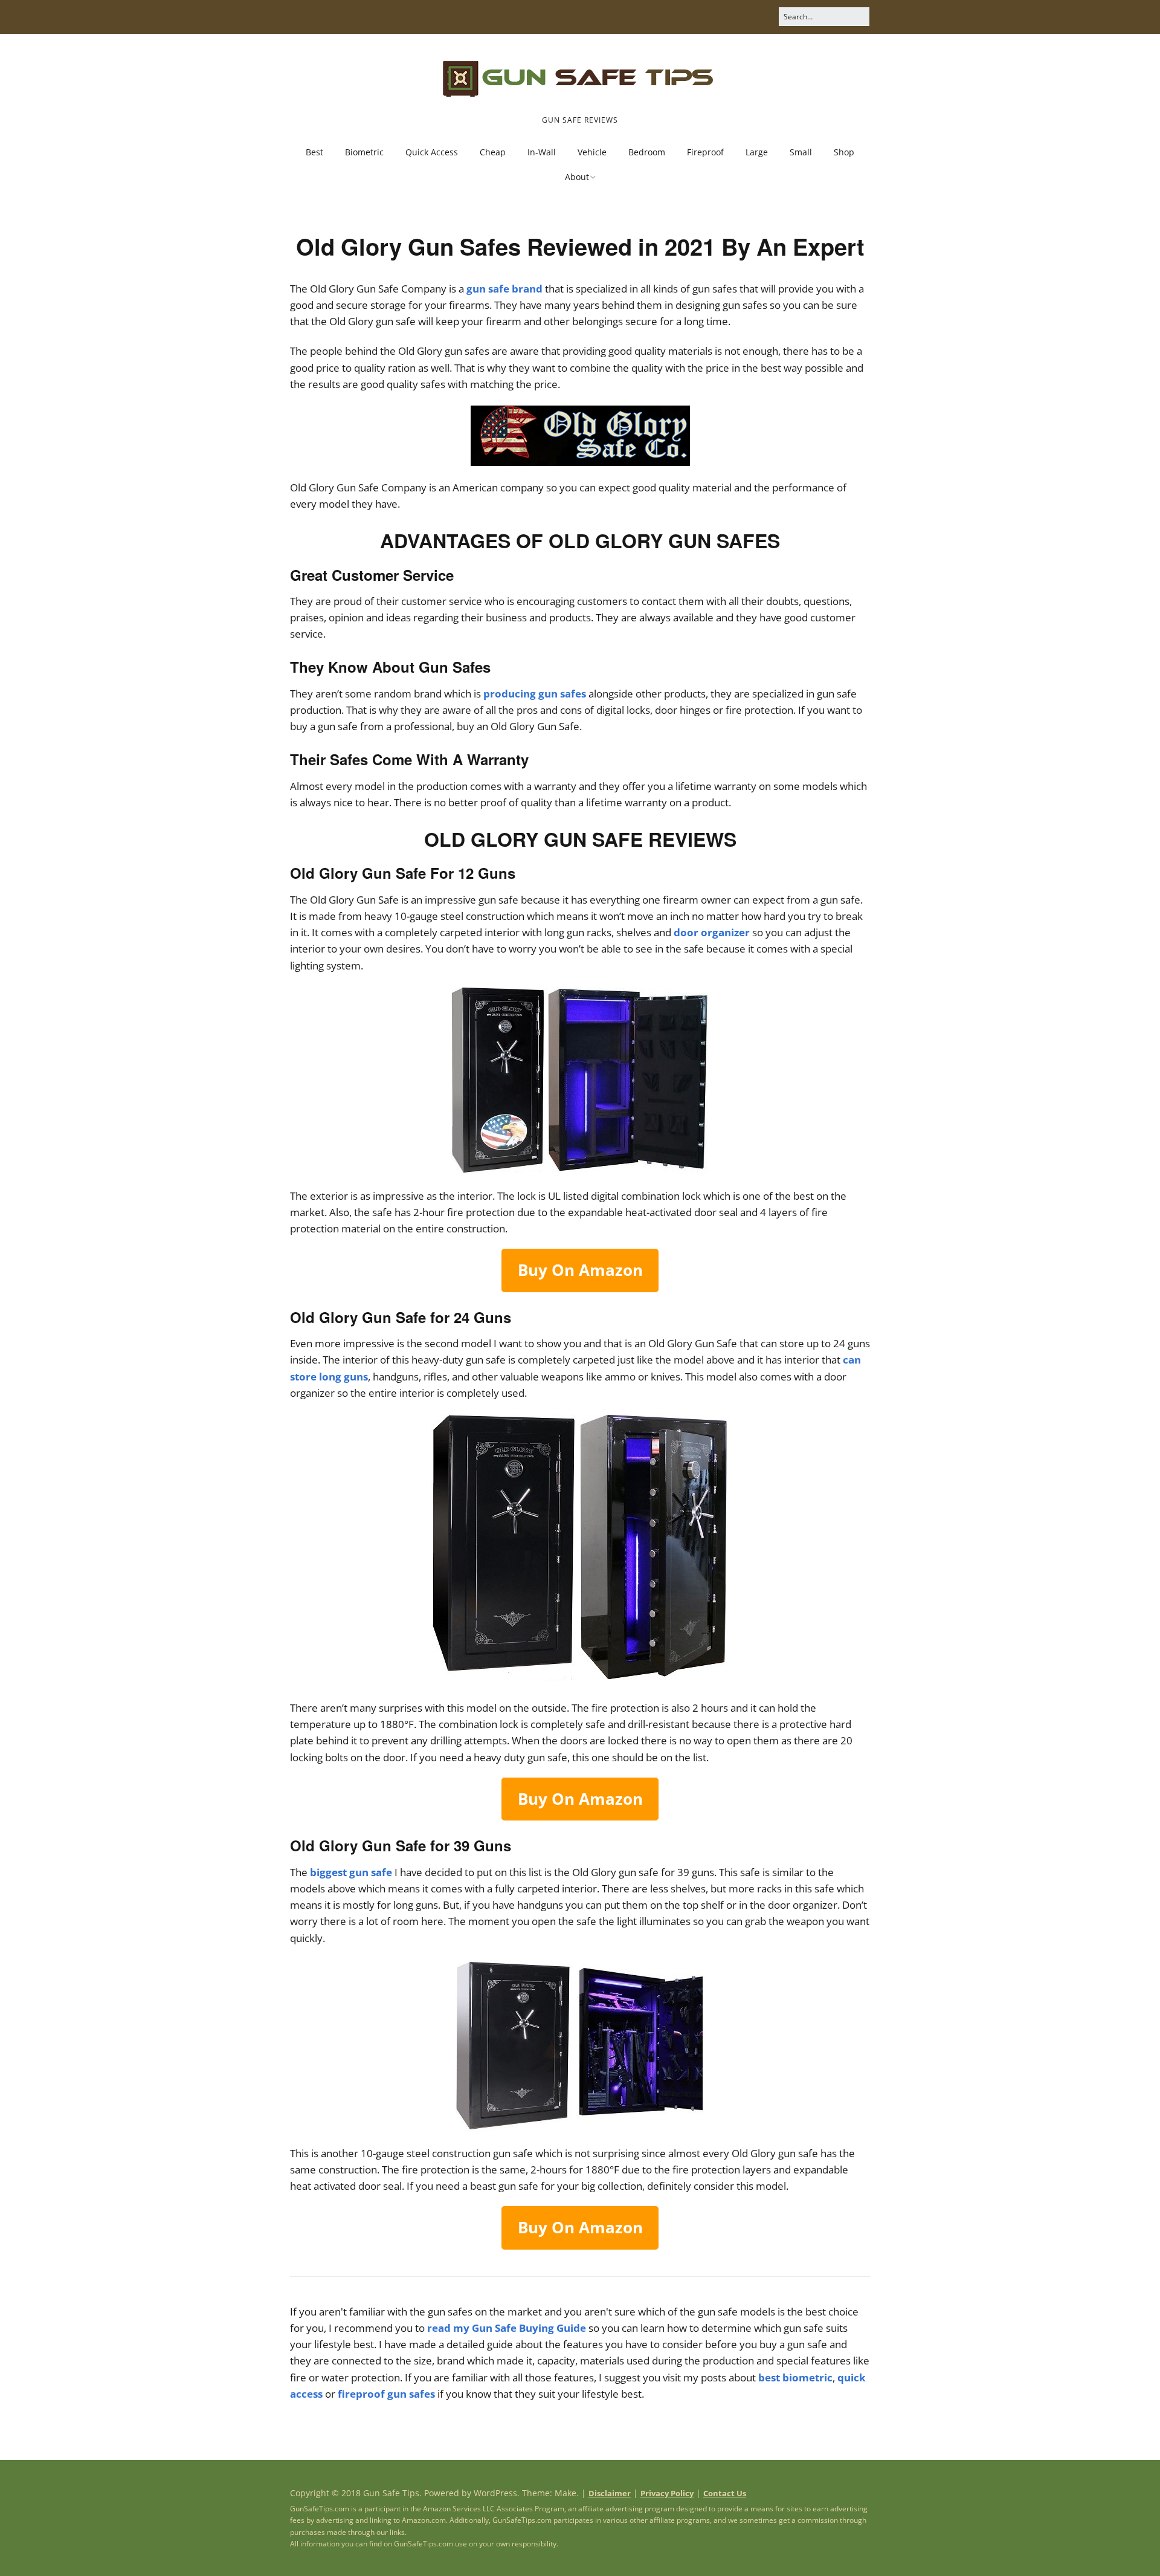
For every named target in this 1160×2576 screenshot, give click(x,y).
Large (757, 152)
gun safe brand (504, 289)
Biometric (364, 152)
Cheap (493, 152)
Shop (844, 152)
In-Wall (542, 152)
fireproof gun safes (386, 2394)
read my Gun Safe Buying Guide (507, 2328)
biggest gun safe (351, 1872)
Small (801, 152)
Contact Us (725, 2493)
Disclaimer (610, 2493)
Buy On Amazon (580, 1270)
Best (314, 152)
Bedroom (647, 152)
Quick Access (432, 152)
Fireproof (705, 152)
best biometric (795, 2377)
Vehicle (592, 152)
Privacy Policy (667, 2493)
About (577, 177)
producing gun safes (535, 694)
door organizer (712, 932)
